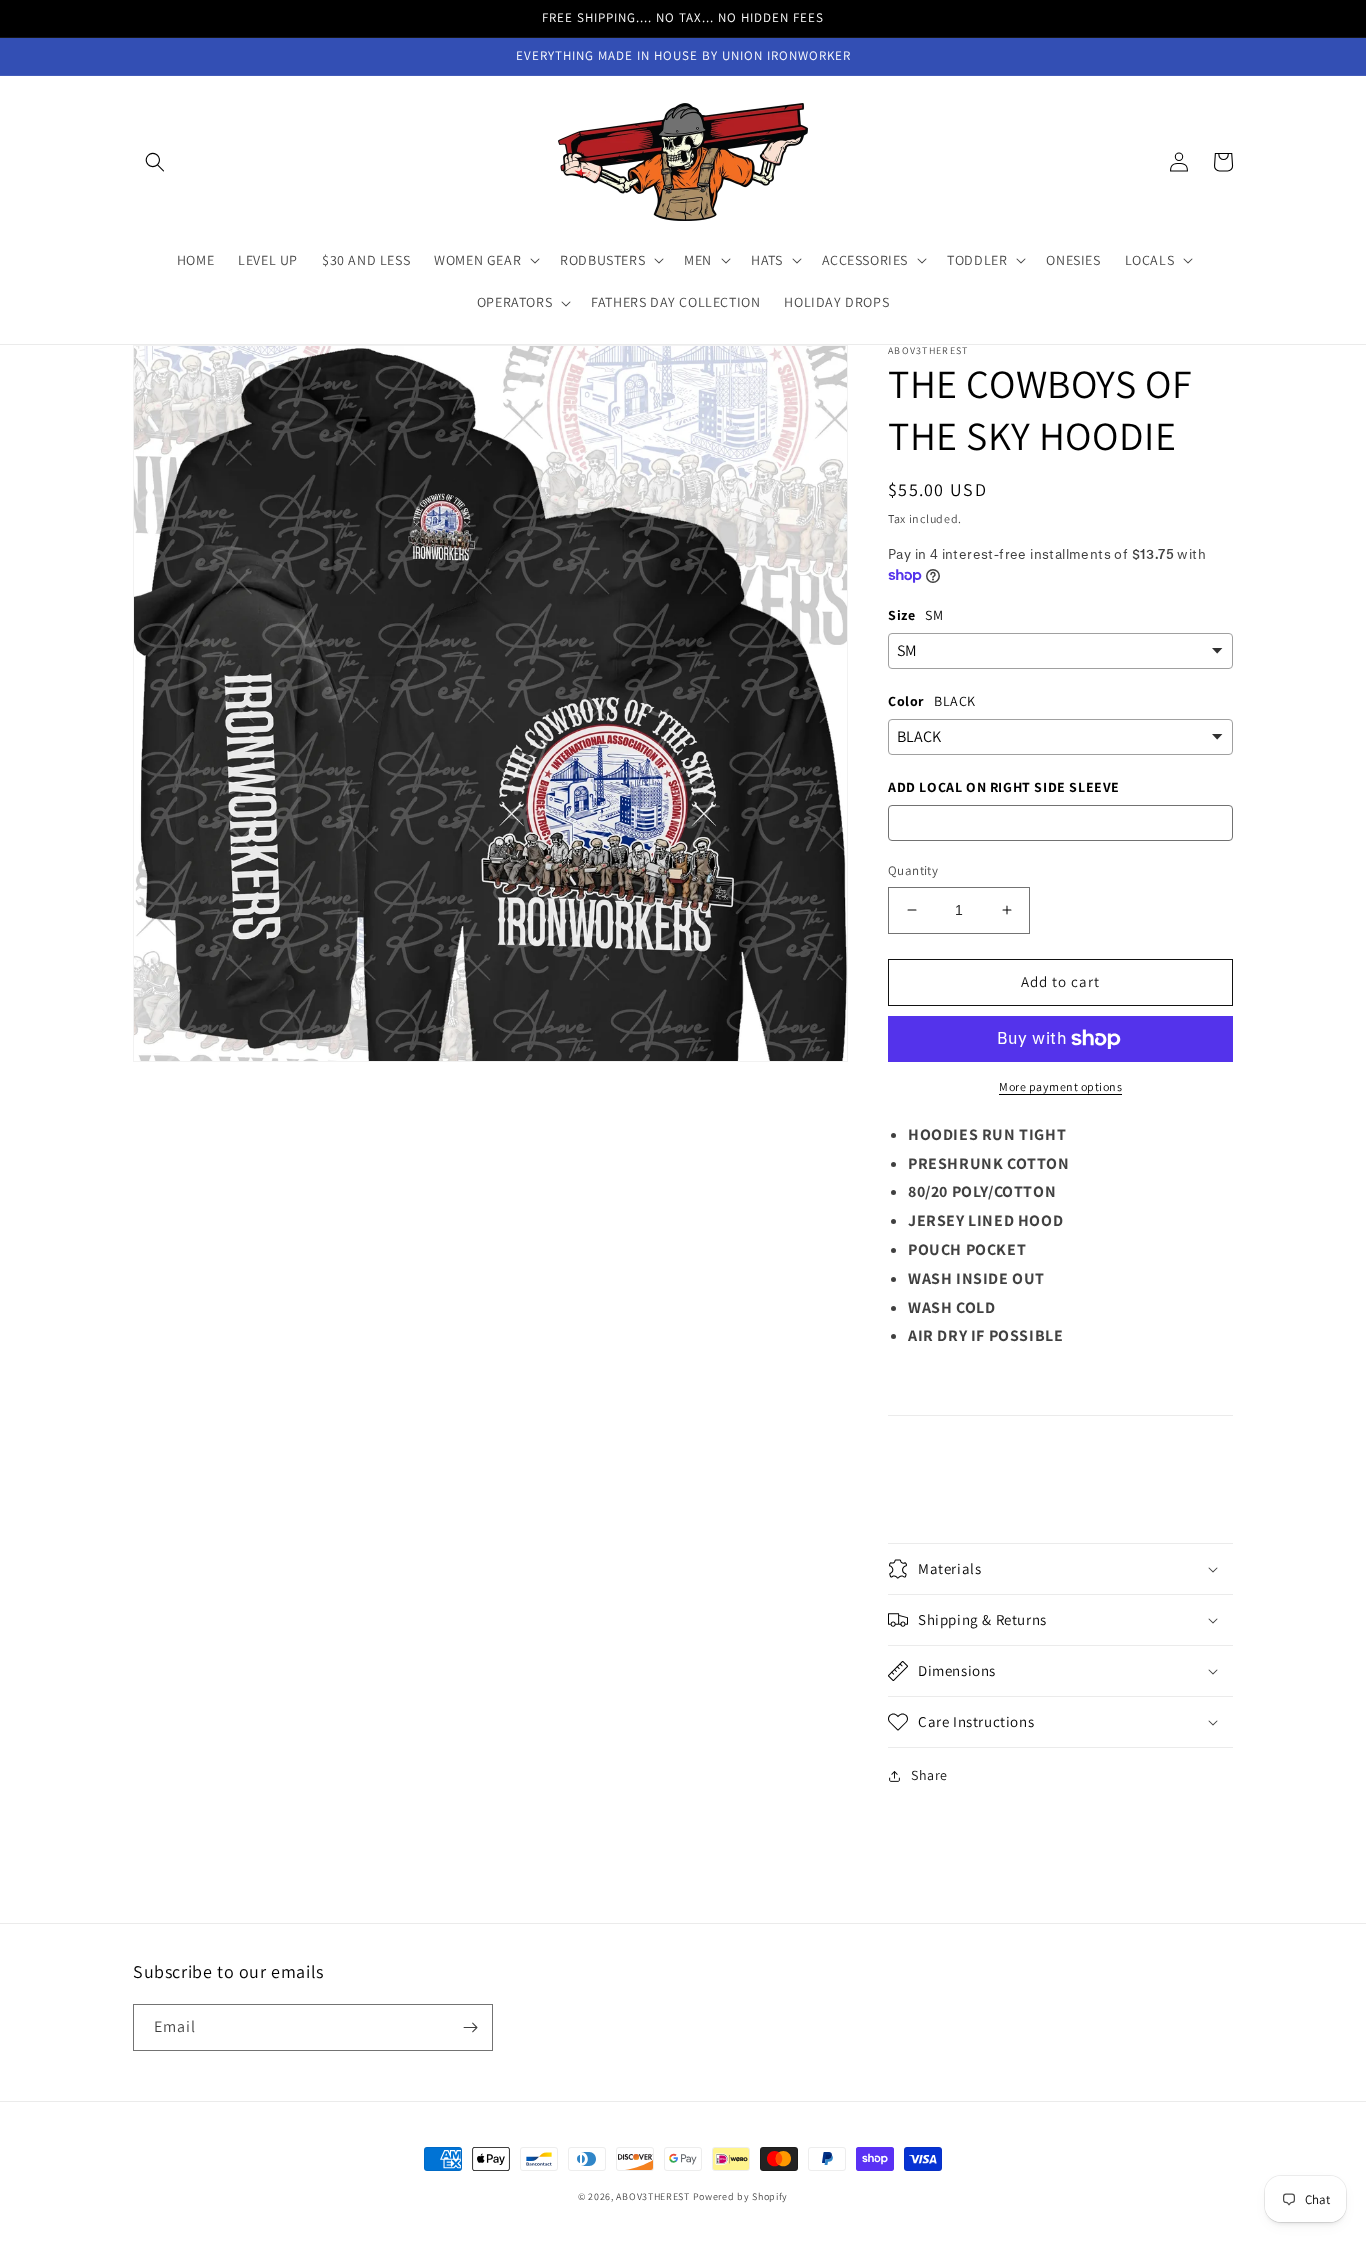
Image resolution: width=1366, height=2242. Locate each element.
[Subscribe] (470, 2027)
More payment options (1060, 1086)
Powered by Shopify (741, 2196)
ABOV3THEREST (652, 2196)
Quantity (913, 870)
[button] (155, 162)
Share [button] (929, 1775)
